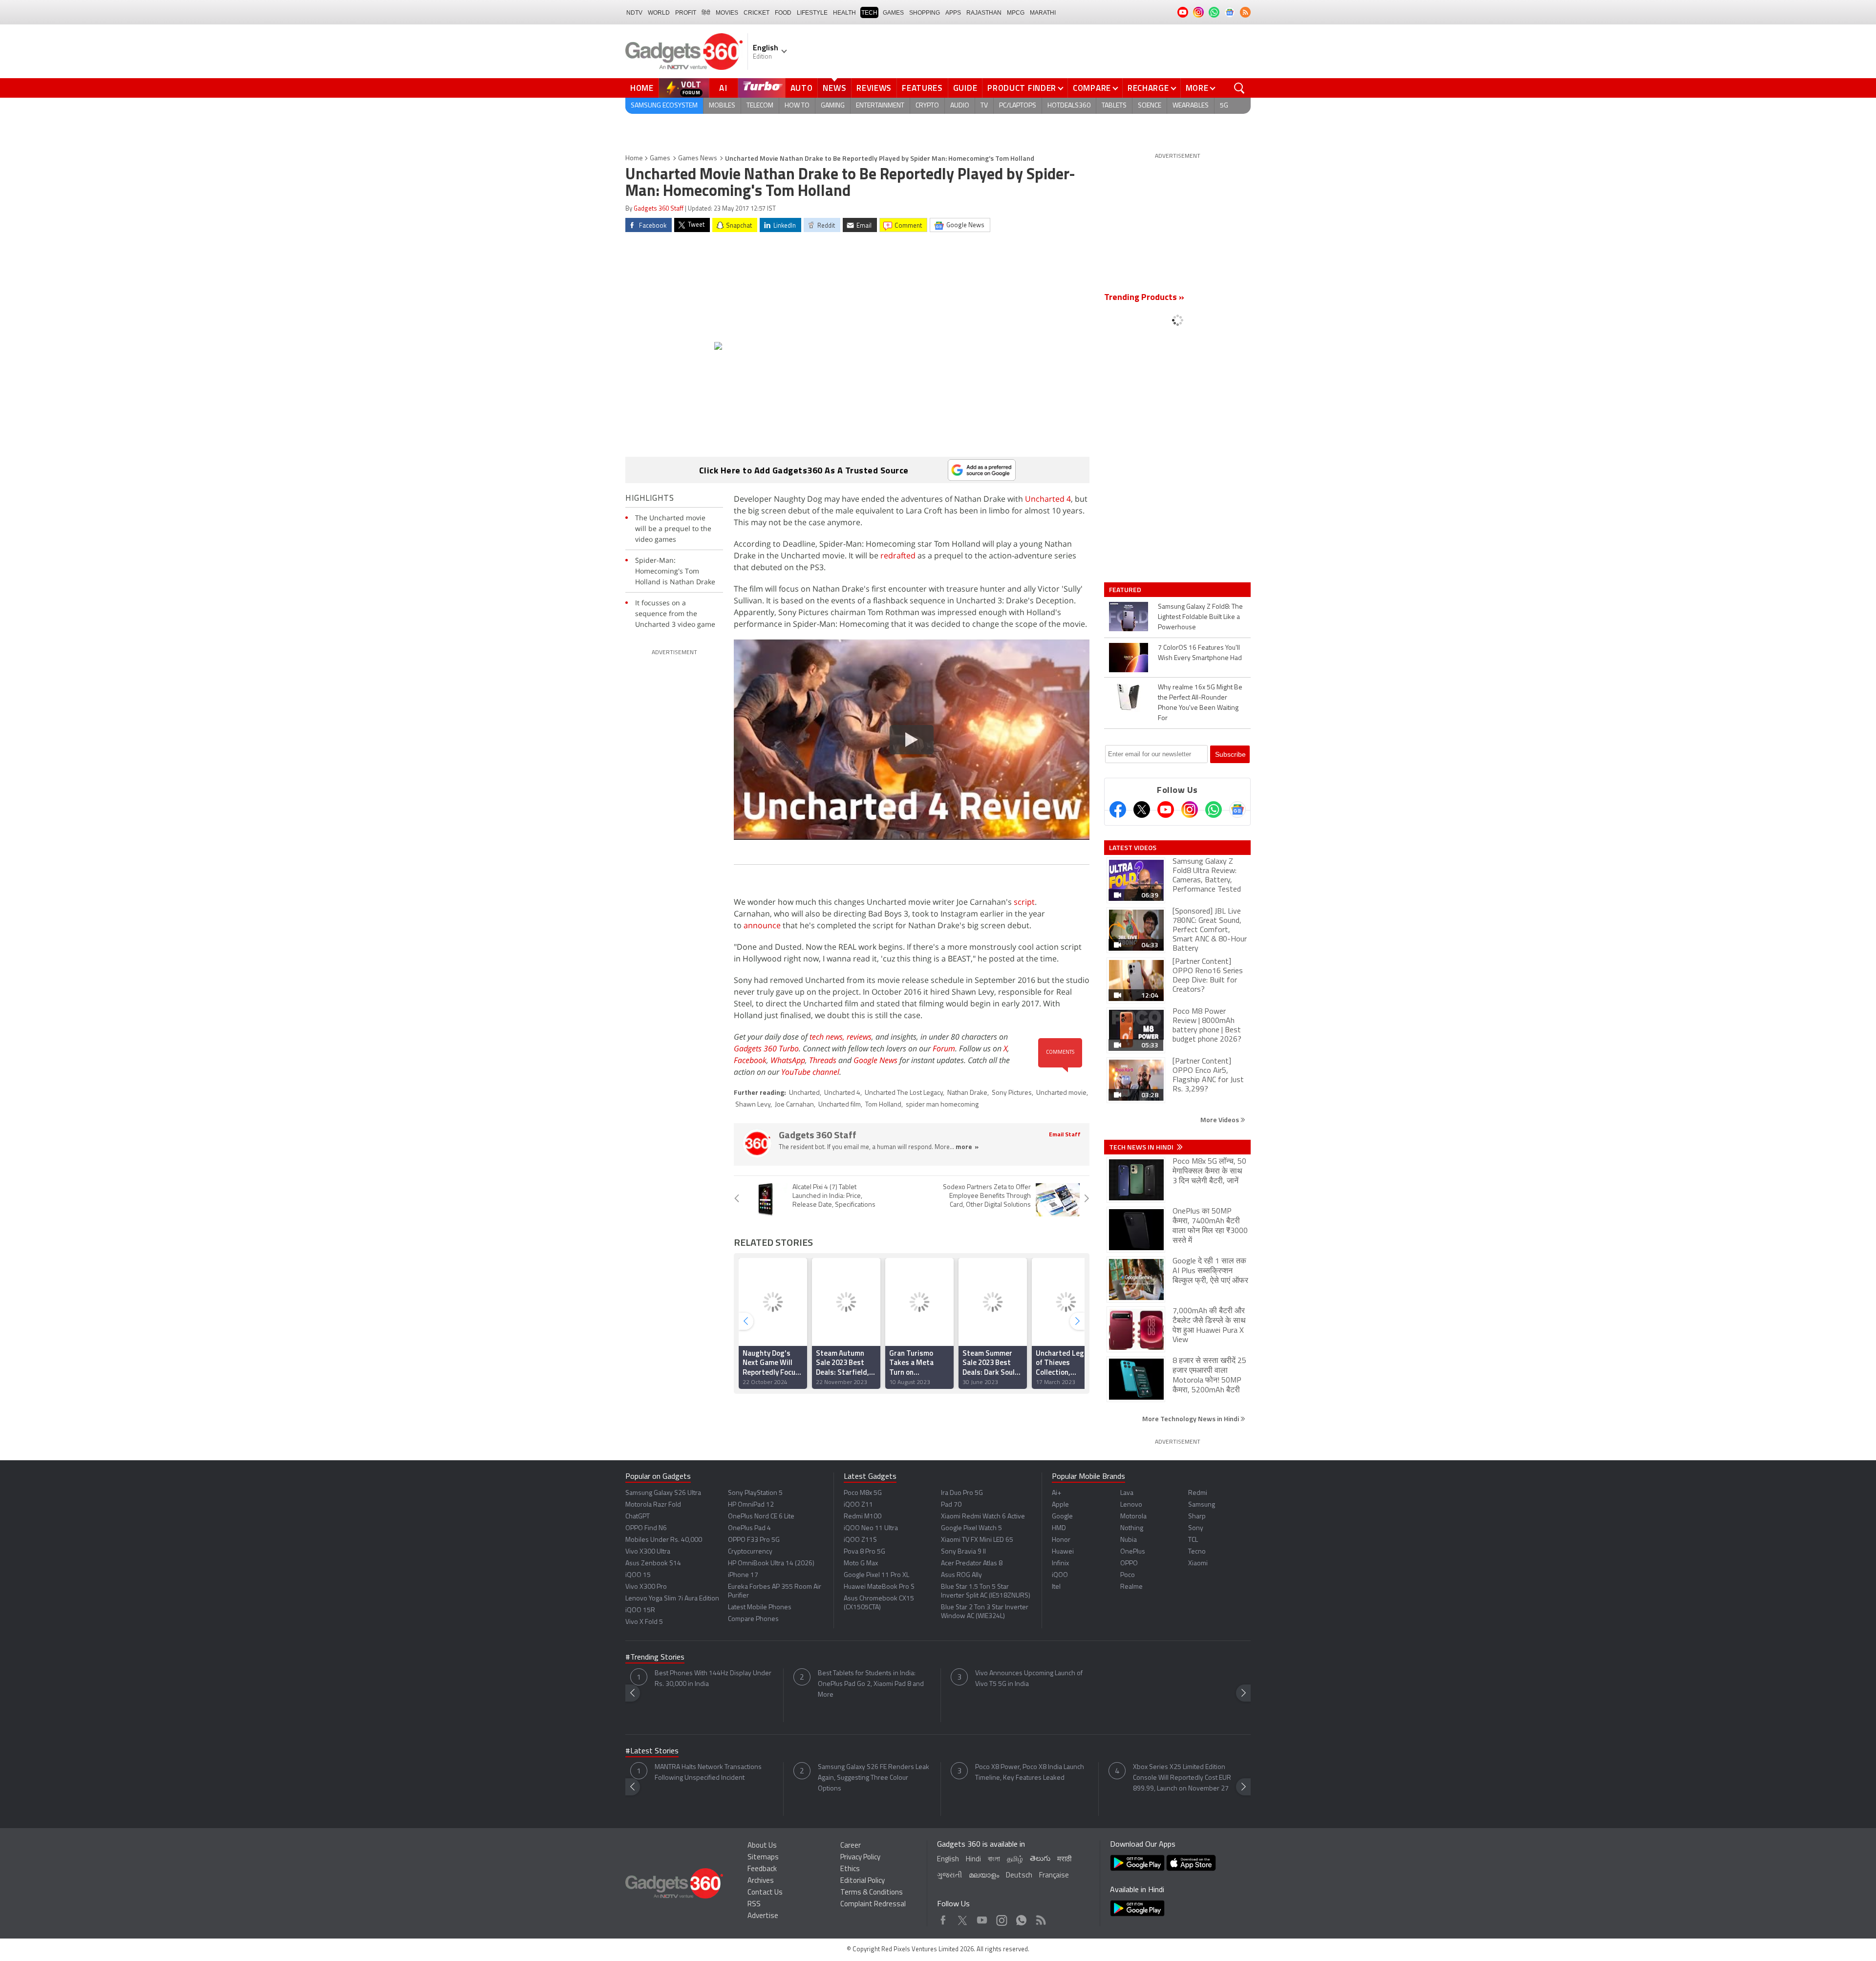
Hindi (973, 1860)
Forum (944, 1048)
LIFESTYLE (812, 13)
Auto (802, 88)
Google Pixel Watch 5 (971, 1528)
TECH (869, 13)
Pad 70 (951, 1505)
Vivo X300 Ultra (648, 1552)
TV (984, 106)
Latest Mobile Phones (760, 1608)
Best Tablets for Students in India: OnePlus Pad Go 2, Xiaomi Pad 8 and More (871, 1684)
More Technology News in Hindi (1191, 1418)
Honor (1061, 1540)
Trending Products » (1144, 298)
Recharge (1148, 88)
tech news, (828, 1037)
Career (851, 1846)
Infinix (1060, 1564)
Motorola (1133, 1517)
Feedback (762, 1869)
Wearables (1191, 106)
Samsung (1202, 1505)
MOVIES (727, 13)
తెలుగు (1040, 1859)
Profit (686, 13)
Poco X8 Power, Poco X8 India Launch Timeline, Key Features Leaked (1030, 1773)
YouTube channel (810, 1072)
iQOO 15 (638, 1575)
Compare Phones (753, 1619)
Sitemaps (763, 1858)
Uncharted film (840, 1105)
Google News (875, 1060)
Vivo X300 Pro (646, 1587)
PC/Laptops (1018, 106)
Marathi (1043, 13)
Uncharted (804, 1093)
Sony (1196, 1528)
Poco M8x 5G (863, 1493)
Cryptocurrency (750, 1552)
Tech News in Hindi (1142, 1147)
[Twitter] (1142, 810)
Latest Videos (1133, 848)
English (948, 1860)
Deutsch (1019, 1876)
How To (797, 106)
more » (967, 1147)
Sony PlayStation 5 (755, 1493)
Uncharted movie (1061, 1093)
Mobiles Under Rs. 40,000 (664, 1540)
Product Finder (1022, 88)
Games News (698, 159)
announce (762, 925)
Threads (823, 1060)
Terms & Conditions (872, 1893)
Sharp (1197, 1517)
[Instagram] (1190, 810)
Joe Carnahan (794, 1105)
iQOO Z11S (860, 1540)
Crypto (927, 106)
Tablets (1114, 106)
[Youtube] (1166, 810)
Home (642, 88)
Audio (960, 106)
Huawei (1063, 1552)
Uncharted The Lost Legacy (904, 1093)
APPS (953, 13)
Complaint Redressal (873, 1905)
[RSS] (1245, 12)
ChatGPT (638, 1517)
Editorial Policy (863, 1881)
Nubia (1129, 1540)
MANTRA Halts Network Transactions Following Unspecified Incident (708, 1773)
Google (1062, 1517)
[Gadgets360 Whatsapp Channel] (1214, 810)
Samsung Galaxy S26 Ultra (663, 1493)
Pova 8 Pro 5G (864, 1552)
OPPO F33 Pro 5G (754, 1540)
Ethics (850, 1869)
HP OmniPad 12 (751, 1505)
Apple (1060, 1505)
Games (893, 13)
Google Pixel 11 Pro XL (876, 1575)
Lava (1127, 1493)
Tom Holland (883, 1105)
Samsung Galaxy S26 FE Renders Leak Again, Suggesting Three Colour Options (874, 1778)
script (1024, 902)
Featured (1126, 590)
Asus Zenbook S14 (653, 1564)
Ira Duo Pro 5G (962, 1493)
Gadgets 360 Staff (659, 209)
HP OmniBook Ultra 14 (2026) (771, 1564)
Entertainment (880, 106)
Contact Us (765, 1893)
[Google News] (1237, 810)
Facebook (750, 1060)
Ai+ (1056, 1493)
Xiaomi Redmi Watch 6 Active (983, 1517)
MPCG (1016, 13)
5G (1224, 106)
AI (724, 88)
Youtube (982, 1918)
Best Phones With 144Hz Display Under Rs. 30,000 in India (713, 1679)
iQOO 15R (640, 1610)
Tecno (1197, 1552)
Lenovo (1131, 1505)
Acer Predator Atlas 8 (972, 1564)
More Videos (1220, 1119)
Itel (1056, 1587)
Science (1150, 106)
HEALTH (844, 13)
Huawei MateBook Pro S (879, 1587)
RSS (754, 1905)
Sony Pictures (1012, 1093)
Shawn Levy (753, 1105)
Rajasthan (984, 13)
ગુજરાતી (949, 1876)
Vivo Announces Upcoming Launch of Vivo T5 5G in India (1029, 1679)
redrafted (898, 555)
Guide (965, 88)
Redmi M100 (863, 1517)
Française (1054, 1876)
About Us (762, 1846)
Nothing (1132, 1528)
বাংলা (994, 1860)
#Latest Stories (652, 1751)
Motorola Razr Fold (653, 1505)
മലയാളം (984, 1876)
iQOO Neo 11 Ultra (871, 1528)
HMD (1059, 1528)
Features (922, 88)
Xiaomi (1198, 1564)
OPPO (1129, 1564)
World (659, 13)
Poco (1128, 1575)
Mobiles (722, 106)
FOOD (783, 13)
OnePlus (1133, 1552)
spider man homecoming (942, 1105)
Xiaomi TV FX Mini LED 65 (977, 1540)
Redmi (1198, 1493)
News (834, 88)
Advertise (763, 1916)
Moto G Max (861, 1564)
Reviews (874, 88)
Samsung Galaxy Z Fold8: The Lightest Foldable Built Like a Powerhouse (1200, 617)
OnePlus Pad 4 (749, 1528)
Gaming (833, 106)
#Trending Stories (655, 1658)
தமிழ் (1015, 1860)
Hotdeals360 (1069, 106)
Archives (761, 1881)
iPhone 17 (743, 1575)
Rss (1040, 1918)
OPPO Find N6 (646, 1528)
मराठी (1064, 1860)
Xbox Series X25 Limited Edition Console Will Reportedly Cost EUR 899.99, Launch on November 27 (1182, 1778)
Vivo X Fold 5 (644, 1622)
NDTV (634, 13)
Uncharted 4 (1048, 499)
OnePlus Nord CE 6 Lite (761, 1517)
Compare (1092, 88)
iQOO (1060, 1575)
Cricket (757, 13)
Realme (1131, 1587)
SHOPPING (925, 13)
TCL (1193, 1540)
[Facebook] (1118, 810)
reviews (859, 1037)
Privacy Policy (860, 1858)
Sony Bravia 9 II (963, 1552)
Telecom (760, 106)
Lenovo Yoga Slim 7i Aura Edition (672, 1599)
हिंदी (706, 13)
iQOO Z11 (858, 1505)
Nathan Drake (967, 1093)
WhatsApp (788, 1060)
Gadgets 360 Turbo (766, 1048)
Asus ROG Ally (961, 1575)
